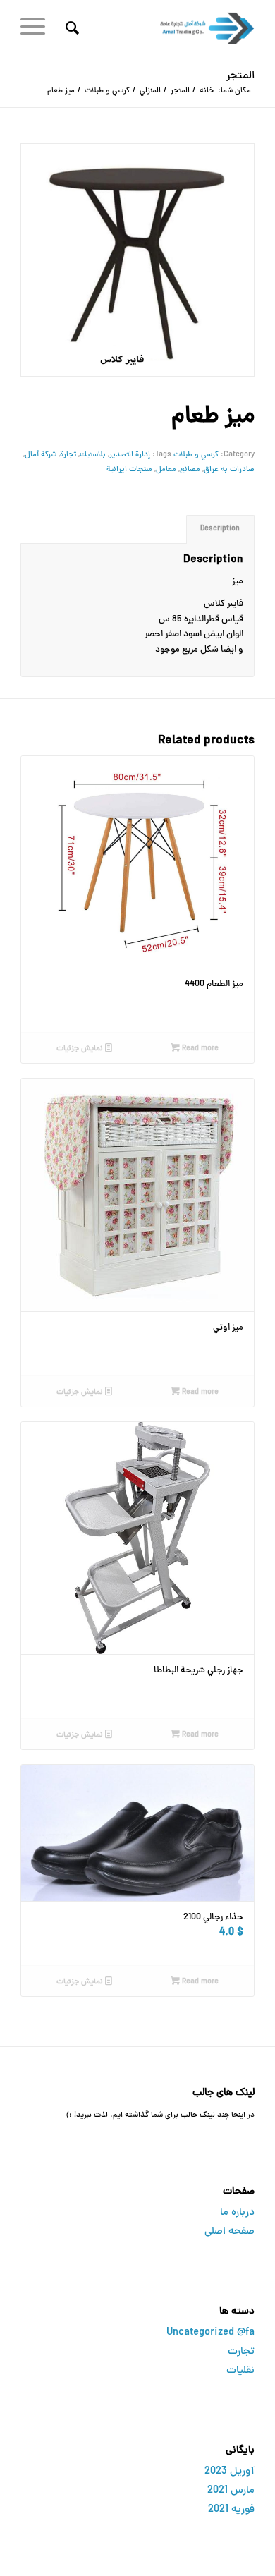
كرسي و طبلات (196, 455)
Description (220, 529)
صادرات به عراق (229, 469)
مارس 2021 (231, 2491)
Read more (199, 1049)
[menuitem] (70, 28)
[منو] (37, 28)
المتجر (240, 76)
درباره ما (237, 2213)
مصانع (190, 469)
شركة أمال (41, 455)
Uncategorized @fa (210, 2333)
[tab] (220, 529)
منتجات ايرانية (129, 469)
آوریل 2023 (230, 2472)
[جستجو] (70, 28)
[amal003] (161, 28)
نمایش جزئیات (81, 1049)
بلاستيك (93, 455)
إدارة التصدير (130, 455)
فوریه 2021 (231, 2510)
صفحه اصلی (230, 2232)
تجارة (68, 455)
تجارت (241, 2352)
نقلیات (240, 2371)
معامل (166, 469)
